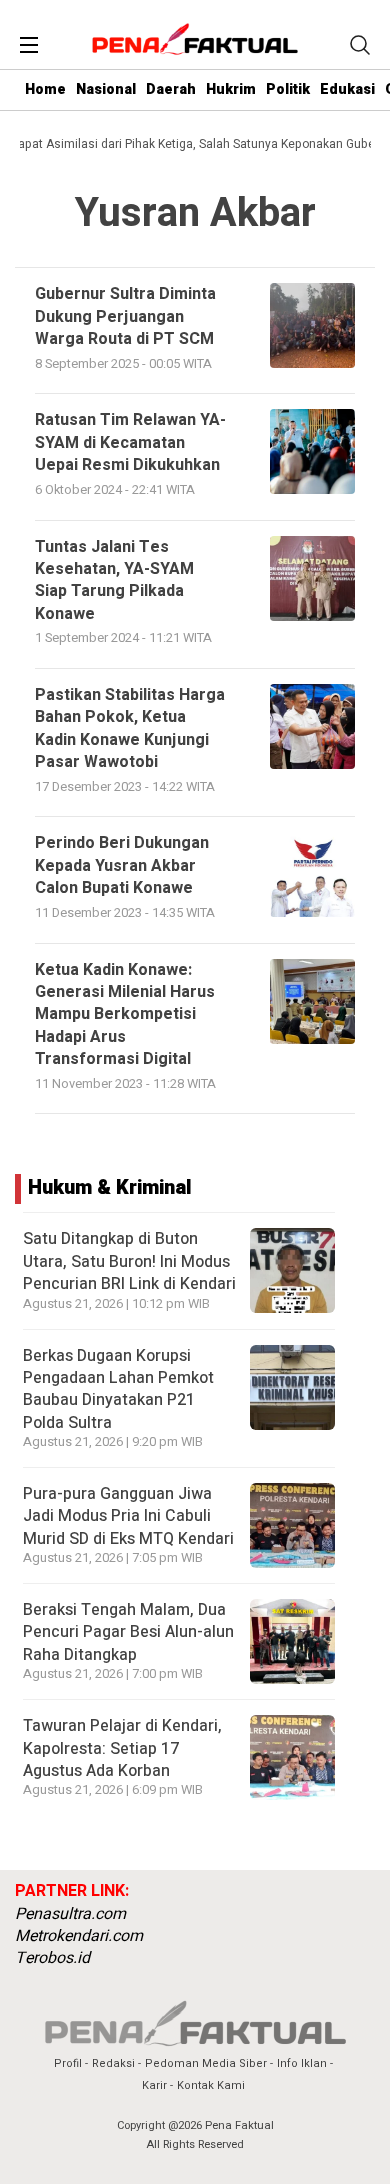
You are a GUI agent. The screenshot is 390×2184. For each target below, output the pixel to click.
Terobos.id (52, 1958)
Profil (68, 2063)
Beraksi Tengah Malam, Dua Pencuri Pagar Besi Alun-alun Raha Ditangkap (128, 1632)
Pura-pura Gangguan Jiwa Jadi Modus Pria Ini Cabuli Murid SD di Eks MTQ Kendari (128, 1516)
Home (45, 89)
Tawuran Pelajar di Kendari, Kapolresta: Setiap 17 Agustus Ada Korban (122, 1748)
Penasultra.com (70, 1914)
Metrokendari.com (79, 1936)
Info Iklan (302, 2063)
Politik (288, 89)
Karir (154, 2085)
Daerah (171, 89)
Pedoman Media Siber (206, 2063)
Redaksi (113, 2063)
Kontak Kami (211, 2085)
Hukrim (231, 89)
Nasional (106, 89)
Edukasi (347, 89)
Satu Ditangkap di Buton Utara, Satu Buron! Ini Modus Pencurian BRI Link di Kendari (129, 1261)
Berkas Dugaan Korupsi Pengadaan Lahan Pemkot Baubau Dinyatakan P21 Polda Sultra (118, 1389)
